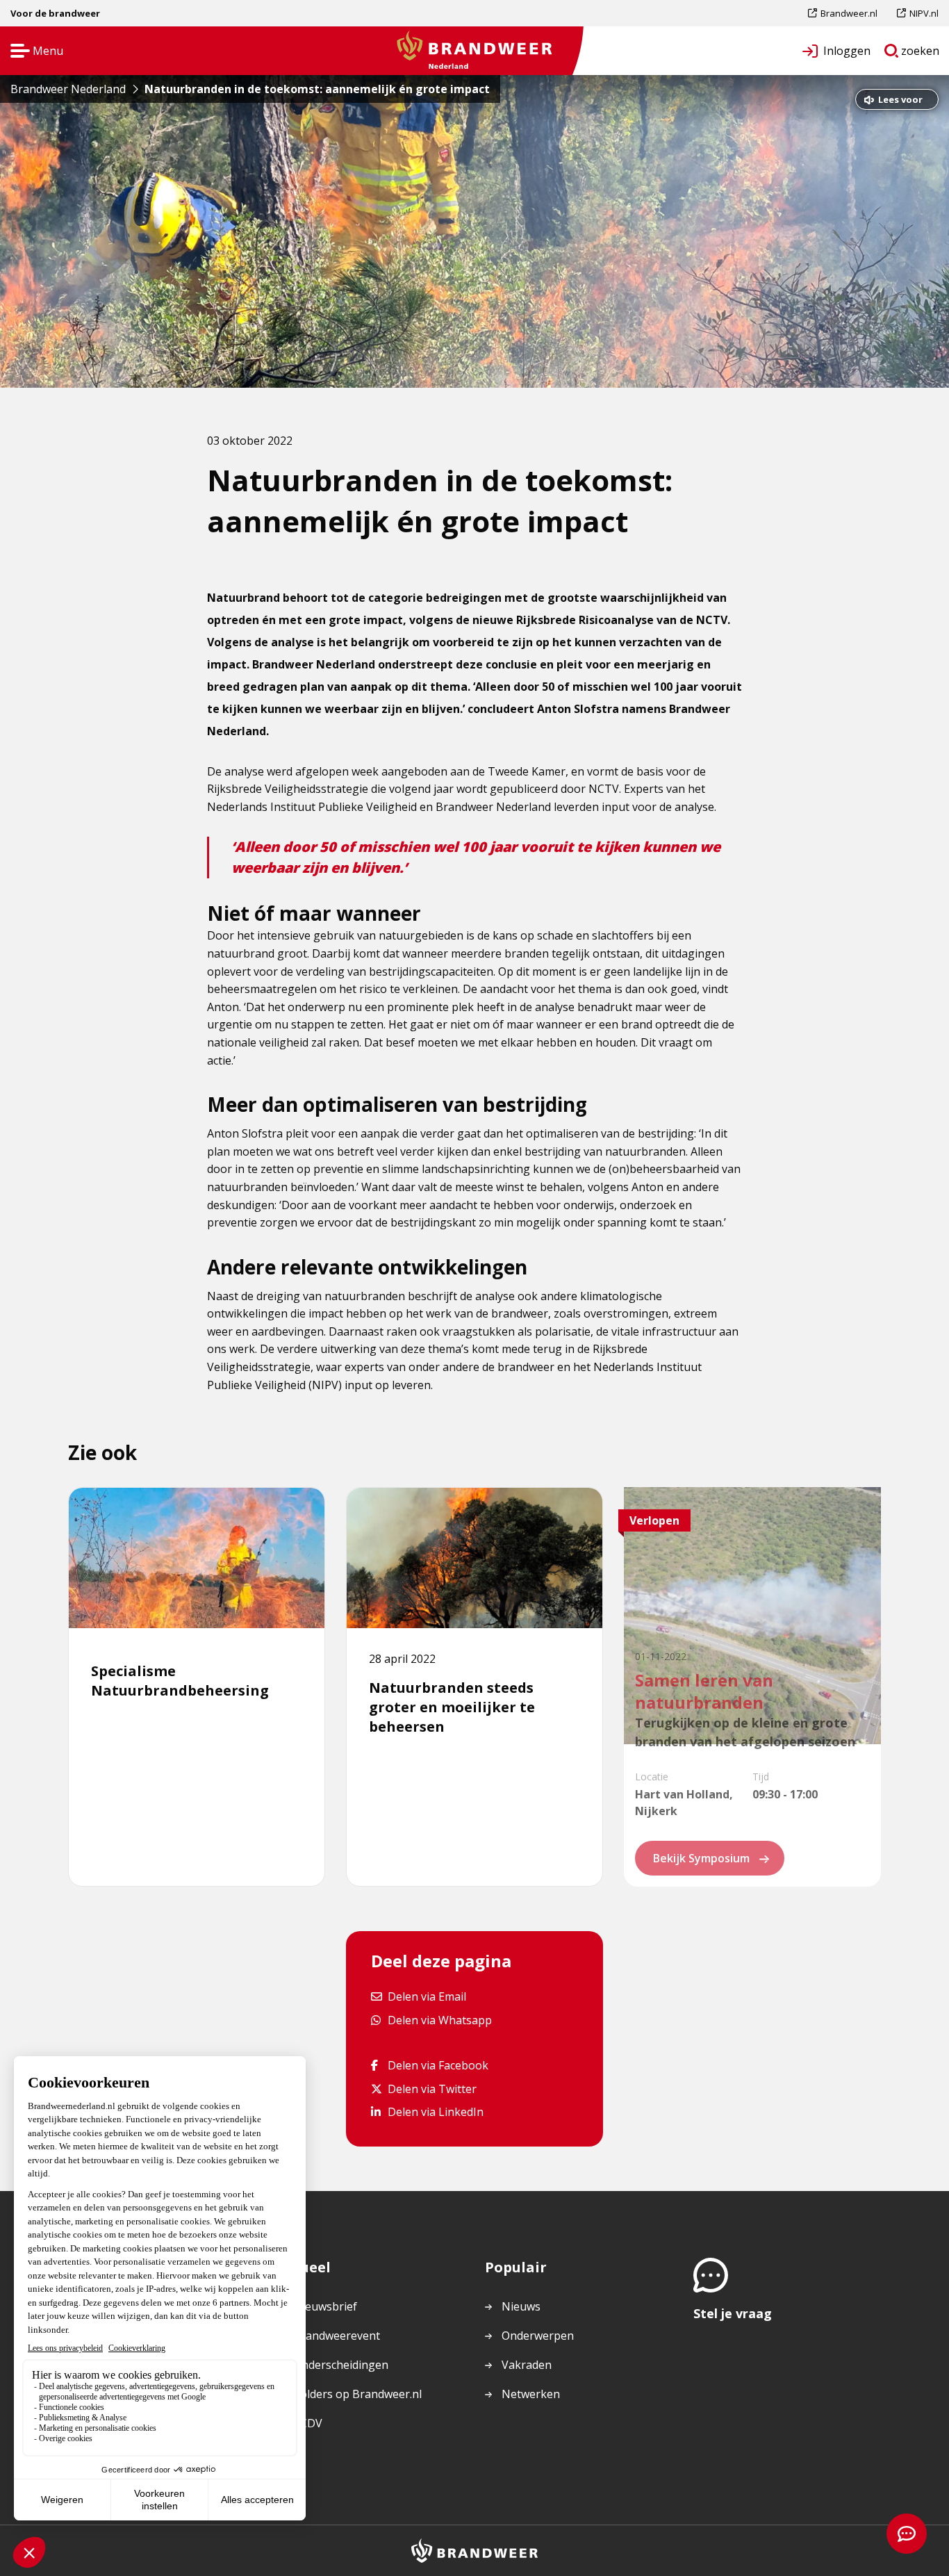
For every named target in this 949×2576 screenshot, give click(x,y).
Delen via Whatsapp (439, 2020)
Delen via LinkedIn (435, 2111)
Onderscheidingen (341, 2365)
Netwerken (531, 2394)
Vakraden (527, 2365)
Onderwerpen (538, 2336)
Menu (32, 52)
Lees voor (900, 101)
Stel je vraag (733, 2313)
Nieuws (521, 2306)
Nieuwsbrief (325, 2306)
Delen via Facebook (438, 2065)
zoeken (921, 54)
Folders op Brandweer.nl (358, 2395)
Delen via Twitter (432, 2089)
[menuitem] (848, 13)
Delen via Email (427, 1996)
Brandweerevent (337, 2336)
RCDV (308, 2423)
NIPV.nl (924, 16)
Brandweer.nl (849, 16)
